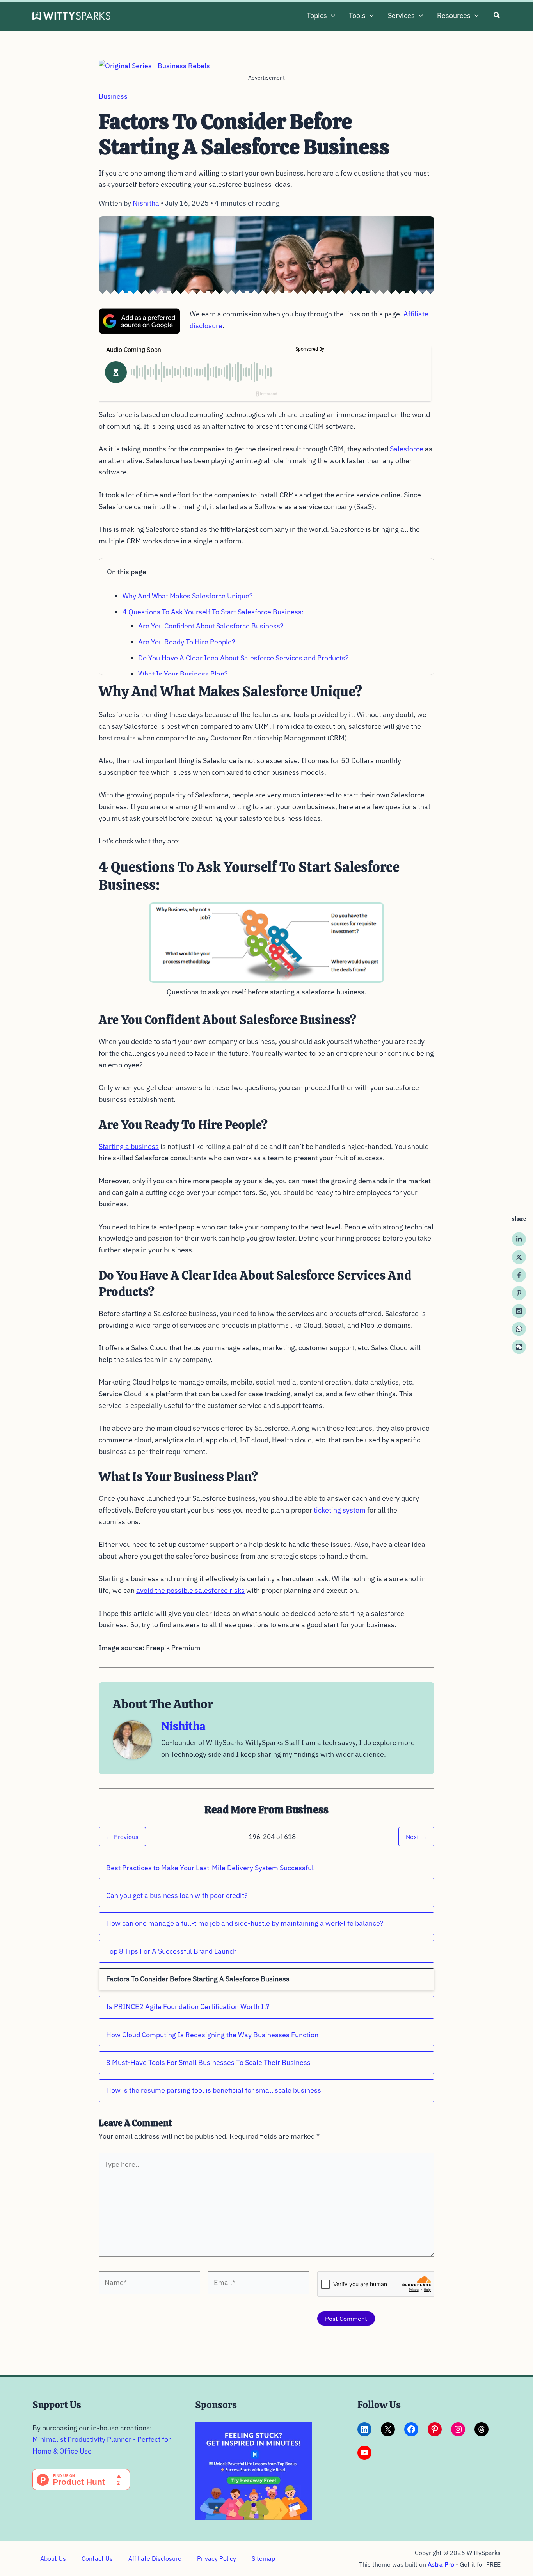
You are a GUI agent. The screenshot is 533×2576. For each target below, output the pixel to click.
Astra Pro (441, 2564)
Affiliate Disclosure (155, 2558)
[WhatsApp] (519, 1329)
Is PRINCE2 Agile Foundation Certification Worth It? (188, 2007)
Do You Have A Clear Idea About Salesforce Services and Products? (243, 658)
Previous (122, 1837)
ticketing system (340, 1510)
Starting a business (129, 1146)
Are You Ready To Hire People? (187, 642)
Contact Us (97, 2558)
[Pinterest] (519, 1293)
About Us (53, 2558)
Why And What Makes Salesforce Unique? (188, 596)
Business (113, 96)
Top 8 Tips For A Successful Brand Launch (171, 1951)
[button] (331, 16)
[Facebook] (519, 1275)
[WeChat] (519, 1347)
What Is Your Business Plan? (183, 674)
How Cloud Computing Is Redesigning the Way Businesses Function (212, 2035)
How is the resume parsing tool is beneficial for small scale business (214, 2090)
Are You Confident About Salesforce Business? (211, 626)
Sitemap (263, 2558)
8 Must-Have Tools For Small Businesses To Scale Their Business (208, 2062)
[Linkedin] (519, 1239)
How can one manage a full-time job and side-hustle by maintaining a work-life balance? (245, 1923)
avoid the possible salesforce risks (190, 1590)
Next (416, 1837)
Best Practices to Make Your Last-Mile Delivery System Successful (210, 1868)
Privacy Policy (217, 2558)
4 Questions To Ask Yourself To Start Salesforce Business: (213, 612)
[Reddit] (519, 1311)
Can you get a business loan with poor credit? (177, 1895)
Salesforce (407, 449)
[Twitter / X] (519, 1257)
